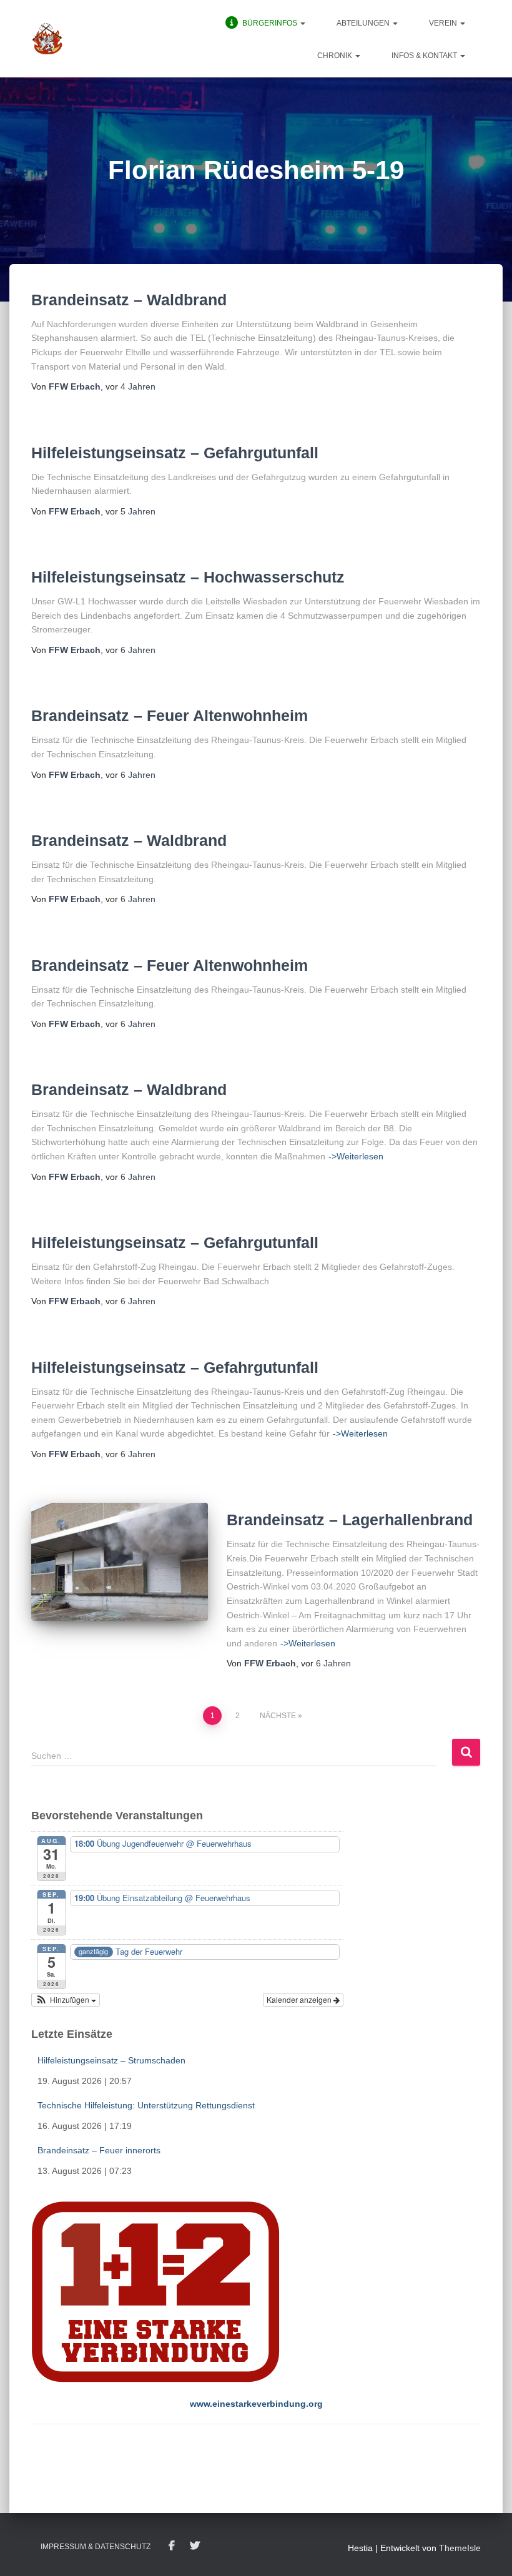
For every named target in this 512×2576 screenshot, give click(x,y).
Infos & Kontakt (425, 56)
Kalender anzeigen (300, 1999)
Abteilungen (364, 23)
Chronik (336, 56)
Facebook (172, 2546)
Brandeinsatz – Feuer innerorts (99, 2150)
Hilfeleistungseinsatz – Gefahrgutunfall (175, 453)
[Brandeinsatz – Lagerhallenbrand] (120, 1561)
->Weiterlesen (356, 1156)
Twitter (195, 2546)
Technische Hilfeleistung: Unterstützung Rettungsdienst (146, 2105)
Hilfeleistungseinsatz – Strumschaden (111, 2060)
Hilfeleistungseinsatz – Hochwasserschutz (188, 577)
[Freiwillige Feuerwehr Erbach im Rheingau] (47, 39)
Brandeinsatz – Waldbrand (129, 300)
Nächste (278, 1716)
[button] (302, 23)
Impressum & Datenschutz (96, 2547)
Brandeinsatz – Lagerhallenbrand (350, 1520)
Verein (444, 23)
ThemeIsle (460, 2548)
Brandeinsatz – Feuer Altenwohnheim (170, 715)
